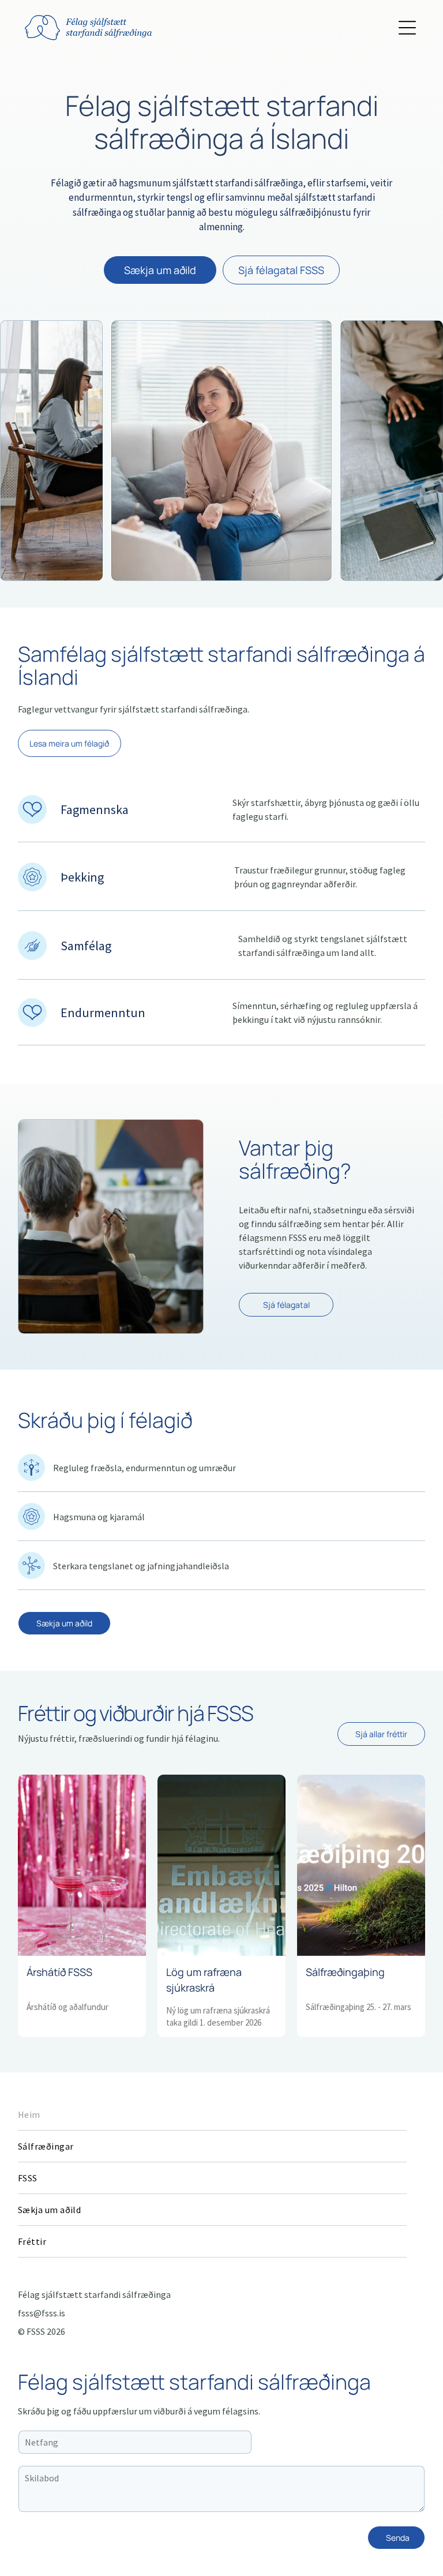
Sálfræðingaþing (345, 1972)
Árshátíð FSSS (59, 1972)
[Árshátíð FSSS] (82, 1865)
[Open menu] (407, 28)
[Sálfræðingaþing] (361, 1865)
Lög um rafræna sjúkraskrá (204, 1980)
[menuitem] (212, 2115)
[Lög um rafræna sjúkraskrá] (221, 1865)
